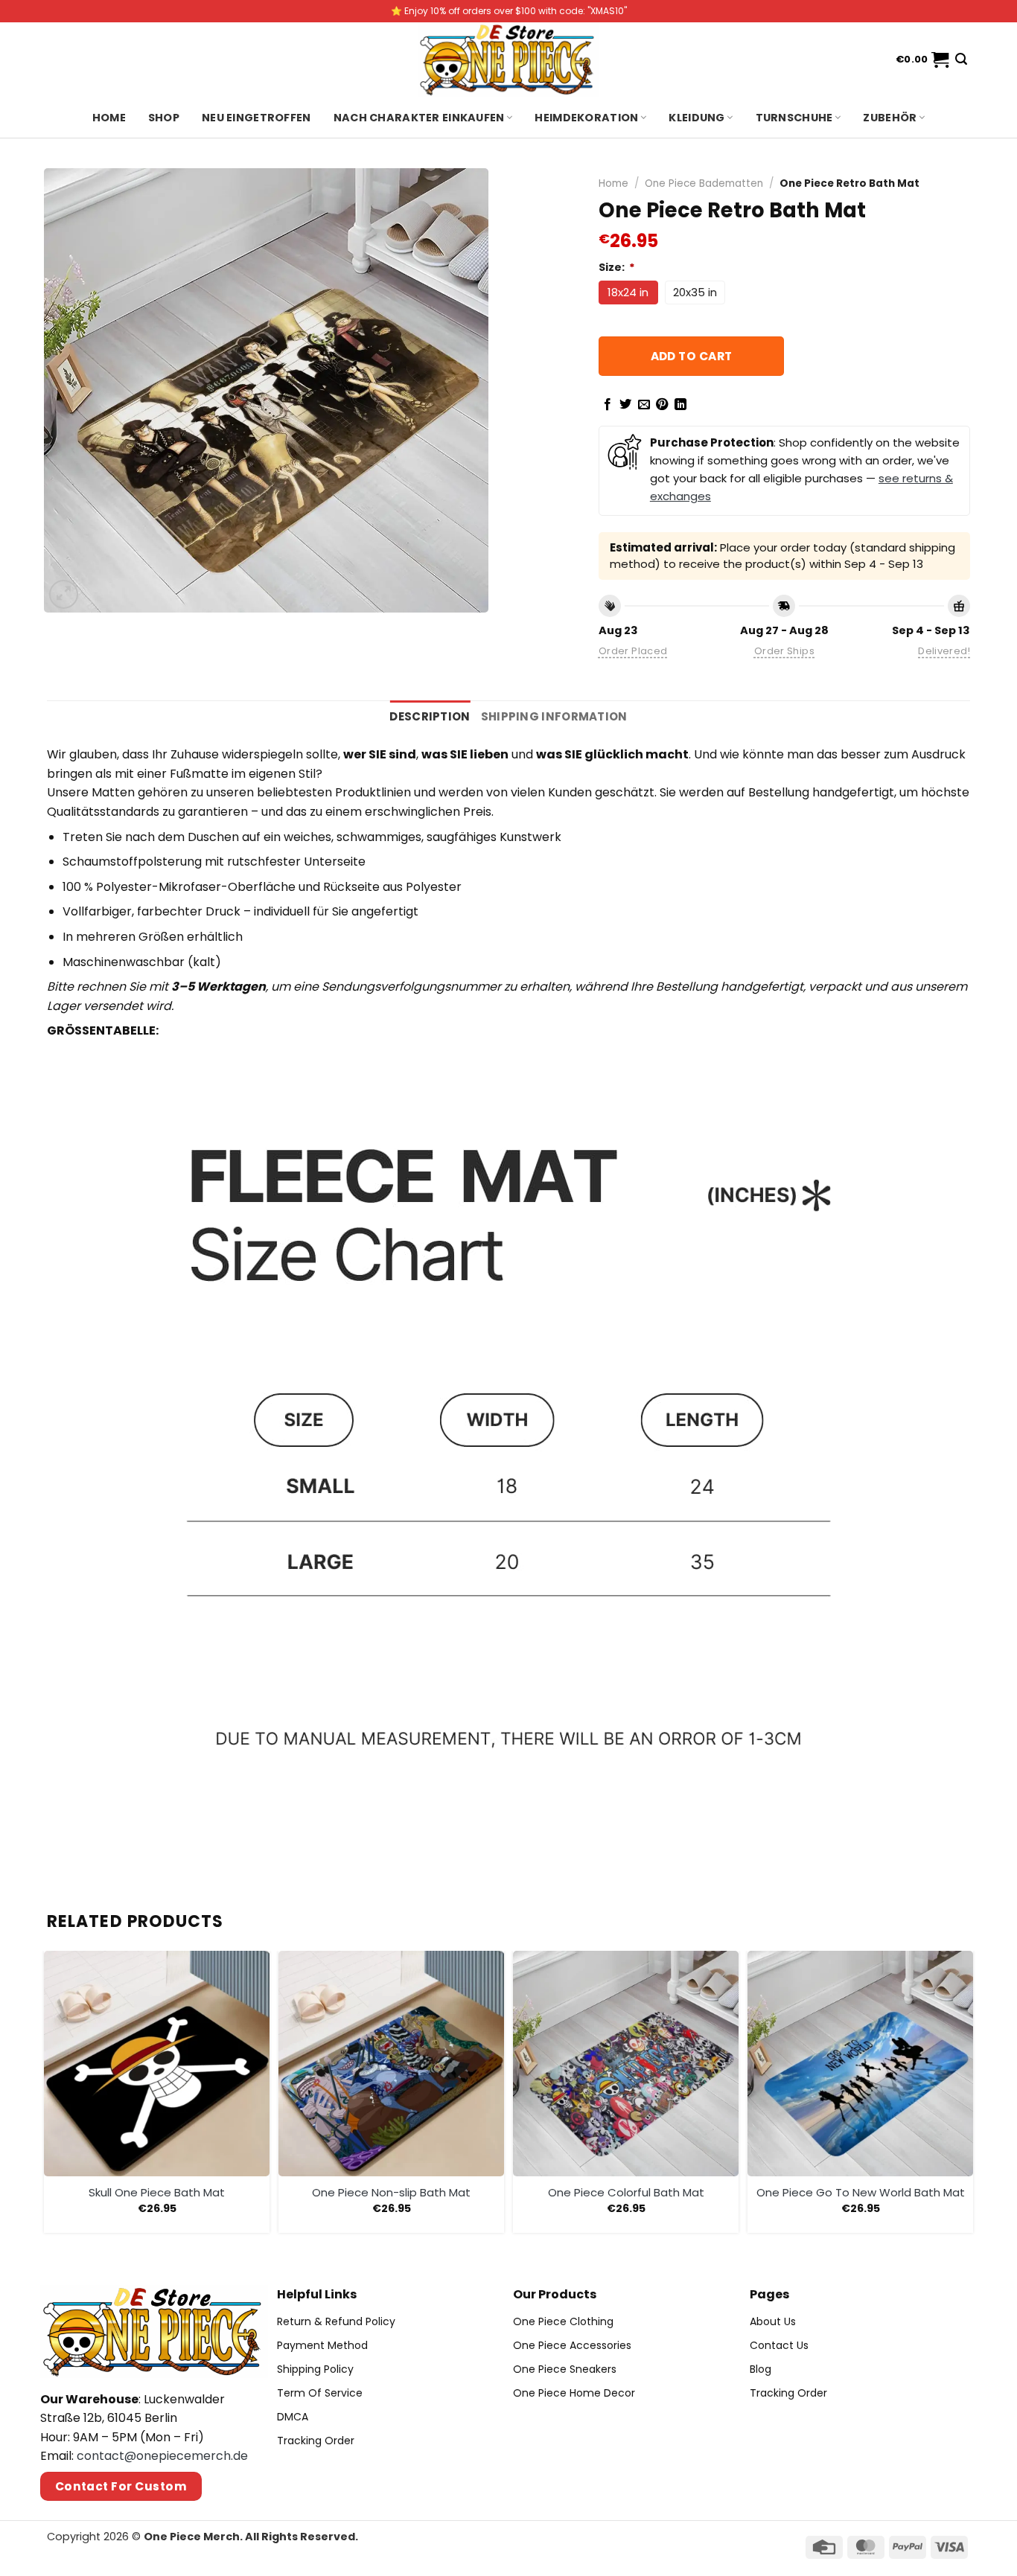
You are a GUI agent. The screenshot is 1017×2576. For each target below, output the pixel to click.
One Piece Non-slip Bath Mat (391, 2193)
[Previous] (48, 2094)
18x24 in (628, 292)
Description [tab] (430, 716)
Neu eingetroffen (256, 118)
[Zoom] (64, 594)
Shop (164, 118)
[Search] (961, 59)
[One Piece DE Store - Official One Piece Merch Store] (508, 60)
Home (109, 118)
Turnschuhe (794, 118)
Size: (617, 267)
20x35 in (695, 292)
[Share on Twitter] (625, 405)
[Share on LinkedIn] (680, 405)
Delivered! (944, 651)
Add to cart (692, 356)
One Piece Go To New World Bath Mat (861, 2193)
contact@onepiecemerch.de (162, 2456)
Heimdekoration (586, 118)
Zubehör (890, 118)
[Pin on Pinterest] (662, 405)
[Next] (969, 2094)
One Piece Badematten (704, 183)
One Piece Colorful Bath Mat (626, 2193)
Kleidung (696, 118)
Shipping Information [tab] (554, 716)
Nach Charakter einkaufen (419, 118)
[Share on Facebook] (608, 405)
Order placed (633, 651)
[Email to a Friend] (644, 405)
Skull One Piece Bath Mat (157, 2193)
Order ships (784, 651)
